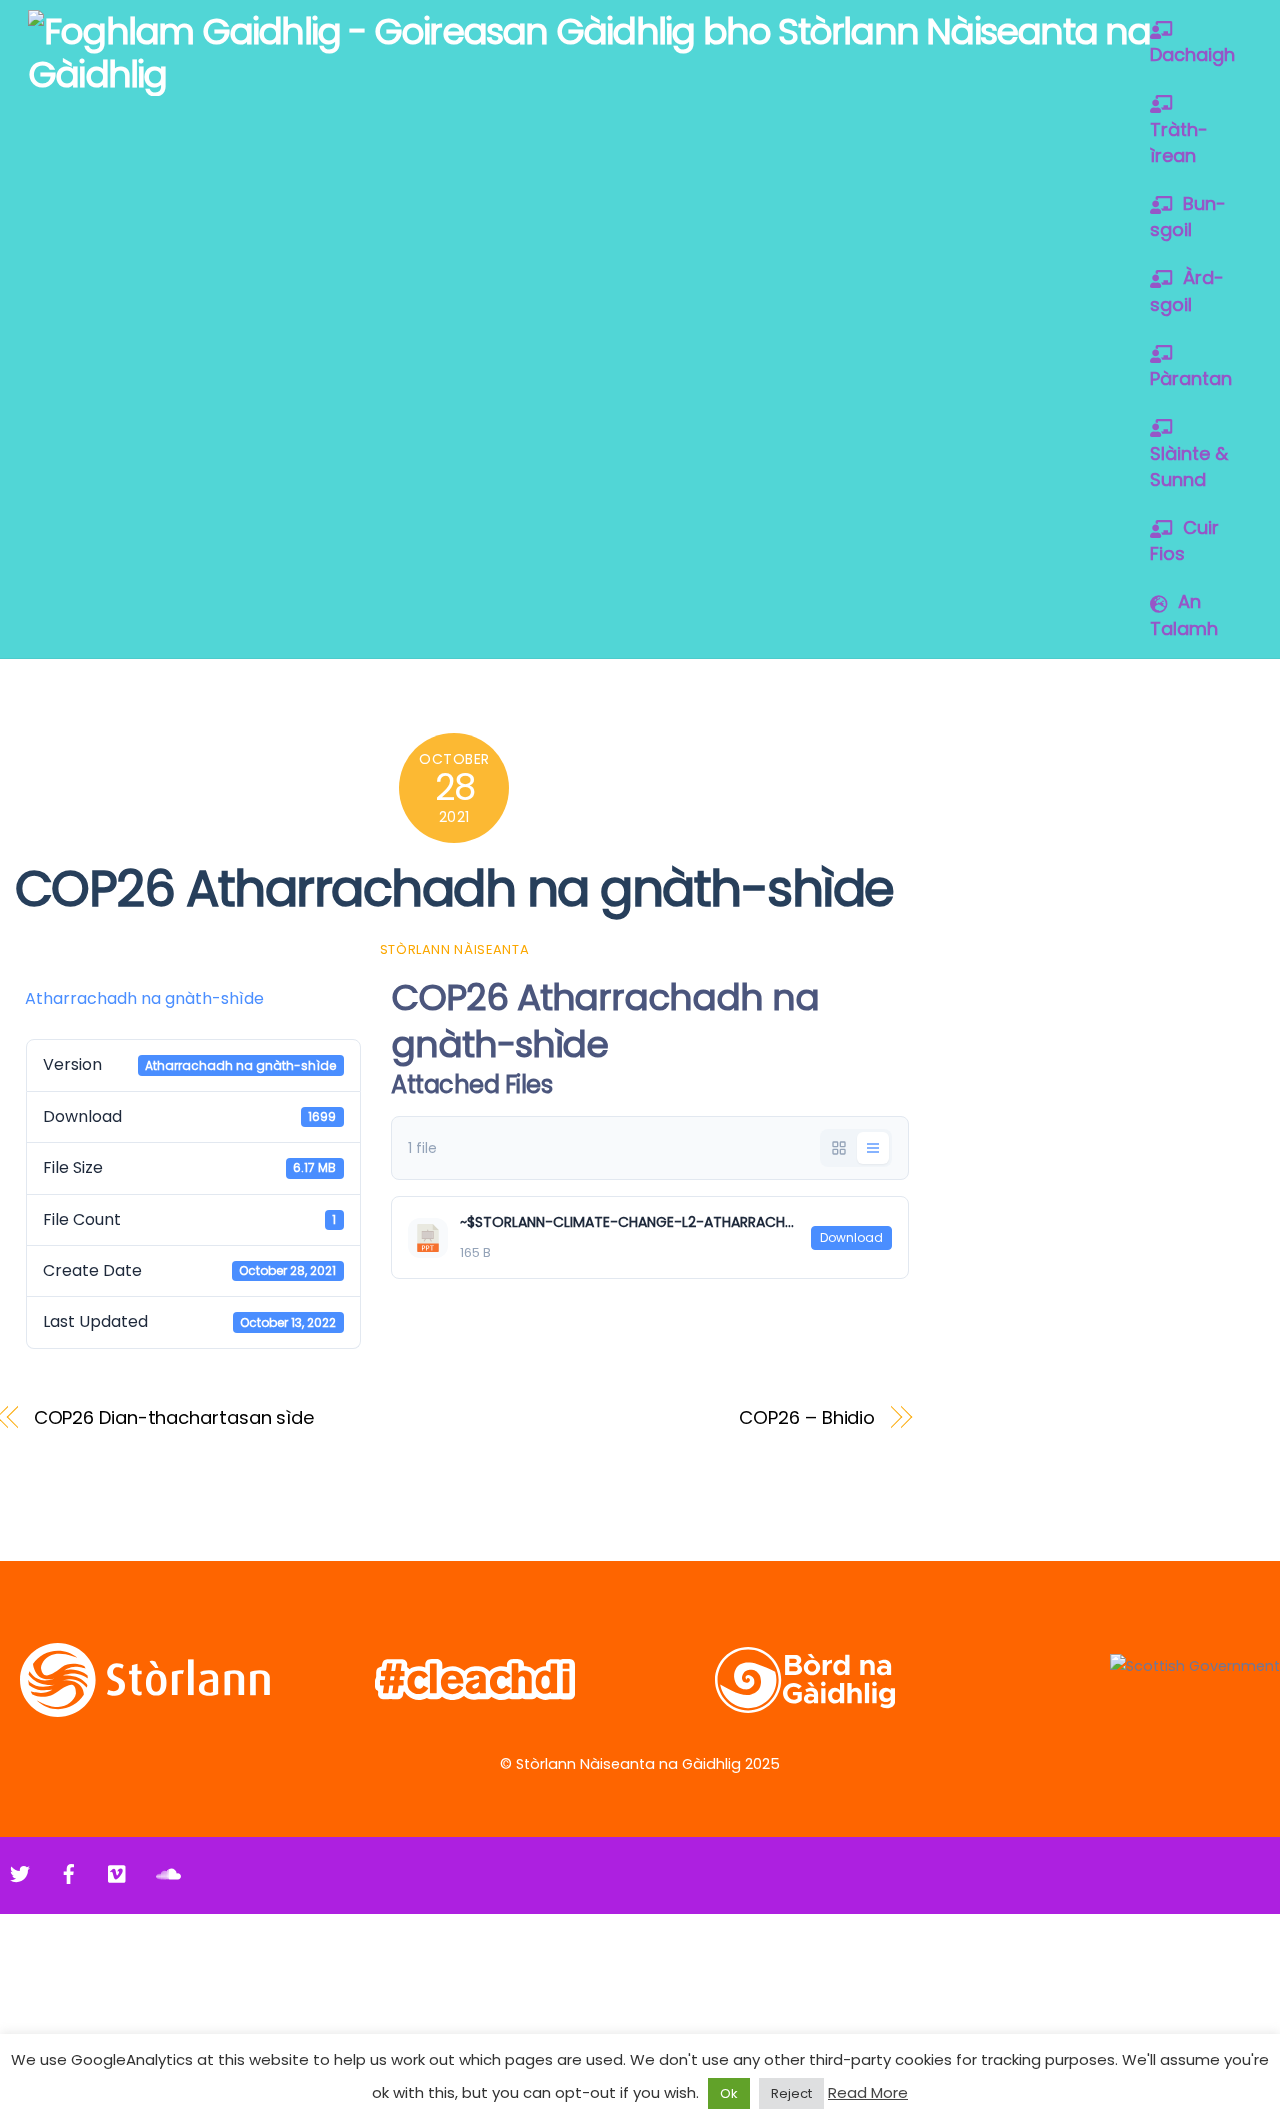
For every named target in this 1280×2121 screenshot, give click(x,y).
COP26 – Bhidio (807, 1417)
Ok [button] (729, 2093)
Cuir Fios (1184, 540)
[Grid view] (839, 1148)
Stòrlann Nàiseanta (455, 949)
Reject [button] (791, 2093)
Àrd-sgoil (1187, 290)
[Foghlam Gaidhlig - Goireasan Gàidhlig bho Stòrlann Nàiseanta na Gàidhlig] (635, 74)
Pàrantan (1191, 378)
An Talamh (1184, 614)
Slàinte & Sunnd (1189, 466)
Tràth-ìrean (1179, 142)
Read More (868, 2092)
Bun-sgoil (1188, 216)
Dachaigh (1192, 54)
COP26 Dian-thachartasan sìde (174, 1417)
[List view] (873, 1148)
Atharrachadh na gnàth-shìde (144, 998)
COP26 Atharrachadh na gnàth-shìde (454, 888)
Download (851, 1237)
